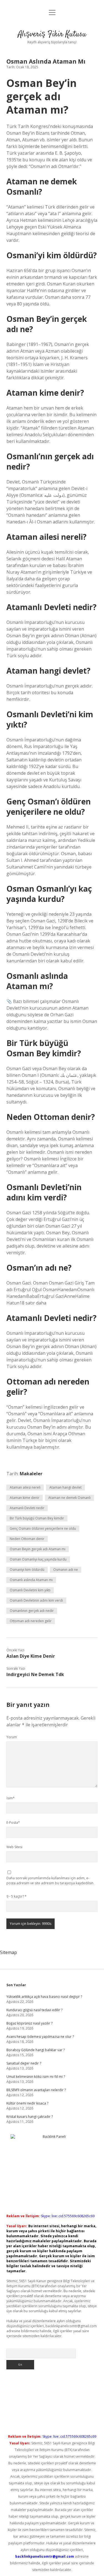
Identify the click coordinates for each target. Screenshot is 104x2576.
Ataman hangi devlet (65, 1487)
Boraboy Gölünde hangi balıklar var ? (35, 2050)
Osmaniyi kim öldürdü (27, 1570)
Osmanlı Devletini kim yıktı (30, 1590)
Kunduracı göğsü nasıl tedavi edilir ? (34, 2010)
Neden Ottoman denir (27, 1539)
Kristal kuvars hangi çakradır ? (30, 2117)
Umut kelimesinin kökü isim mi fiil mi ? (36, 2077)
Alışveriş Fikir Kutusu (52, 34)
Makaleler (31, 1474)
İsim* (11, 1798)
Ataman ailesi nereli (25, 1487)
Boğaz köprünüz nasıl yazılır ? (29, 2023)
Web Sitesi (14, 1847)
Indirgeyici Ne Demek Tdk (35, 1674)
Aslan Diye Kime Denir (31, 1656)
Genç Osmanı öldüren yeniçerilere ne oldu (43, 1528)
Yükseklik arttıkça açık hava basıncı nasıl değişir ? (44, 1997)
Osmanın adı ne (66, 1570)
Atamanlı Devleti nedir (27, 1508)
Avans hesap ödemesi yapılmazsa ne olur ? (40, 2037)
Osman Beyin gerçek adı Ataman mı (38, 1549)
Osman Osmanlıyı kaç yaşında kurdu (38, 1559)
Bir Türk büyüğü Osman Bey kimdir (37, 1518)
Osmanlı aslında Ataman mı (31, 1580)
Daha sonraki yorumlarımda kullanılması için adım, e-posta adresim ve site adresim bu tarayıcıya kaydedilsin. (50, 1881)
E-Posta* (13, 1823)
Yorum (12, 1737)
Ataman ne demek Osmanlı (69, 1498)
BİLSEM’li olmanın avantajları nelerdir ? (36, 2090)
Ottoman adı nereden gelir (31, 1621)
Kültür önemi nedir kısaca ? (27, 2103)
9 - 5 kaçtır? (17, 1896)
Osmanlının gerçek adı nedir (32, 1611)
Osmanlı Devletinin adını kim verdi (36, 1600)
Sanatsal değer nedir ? (24, 2063)
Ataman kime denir (25, 1498)
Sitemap (8, 1952)
